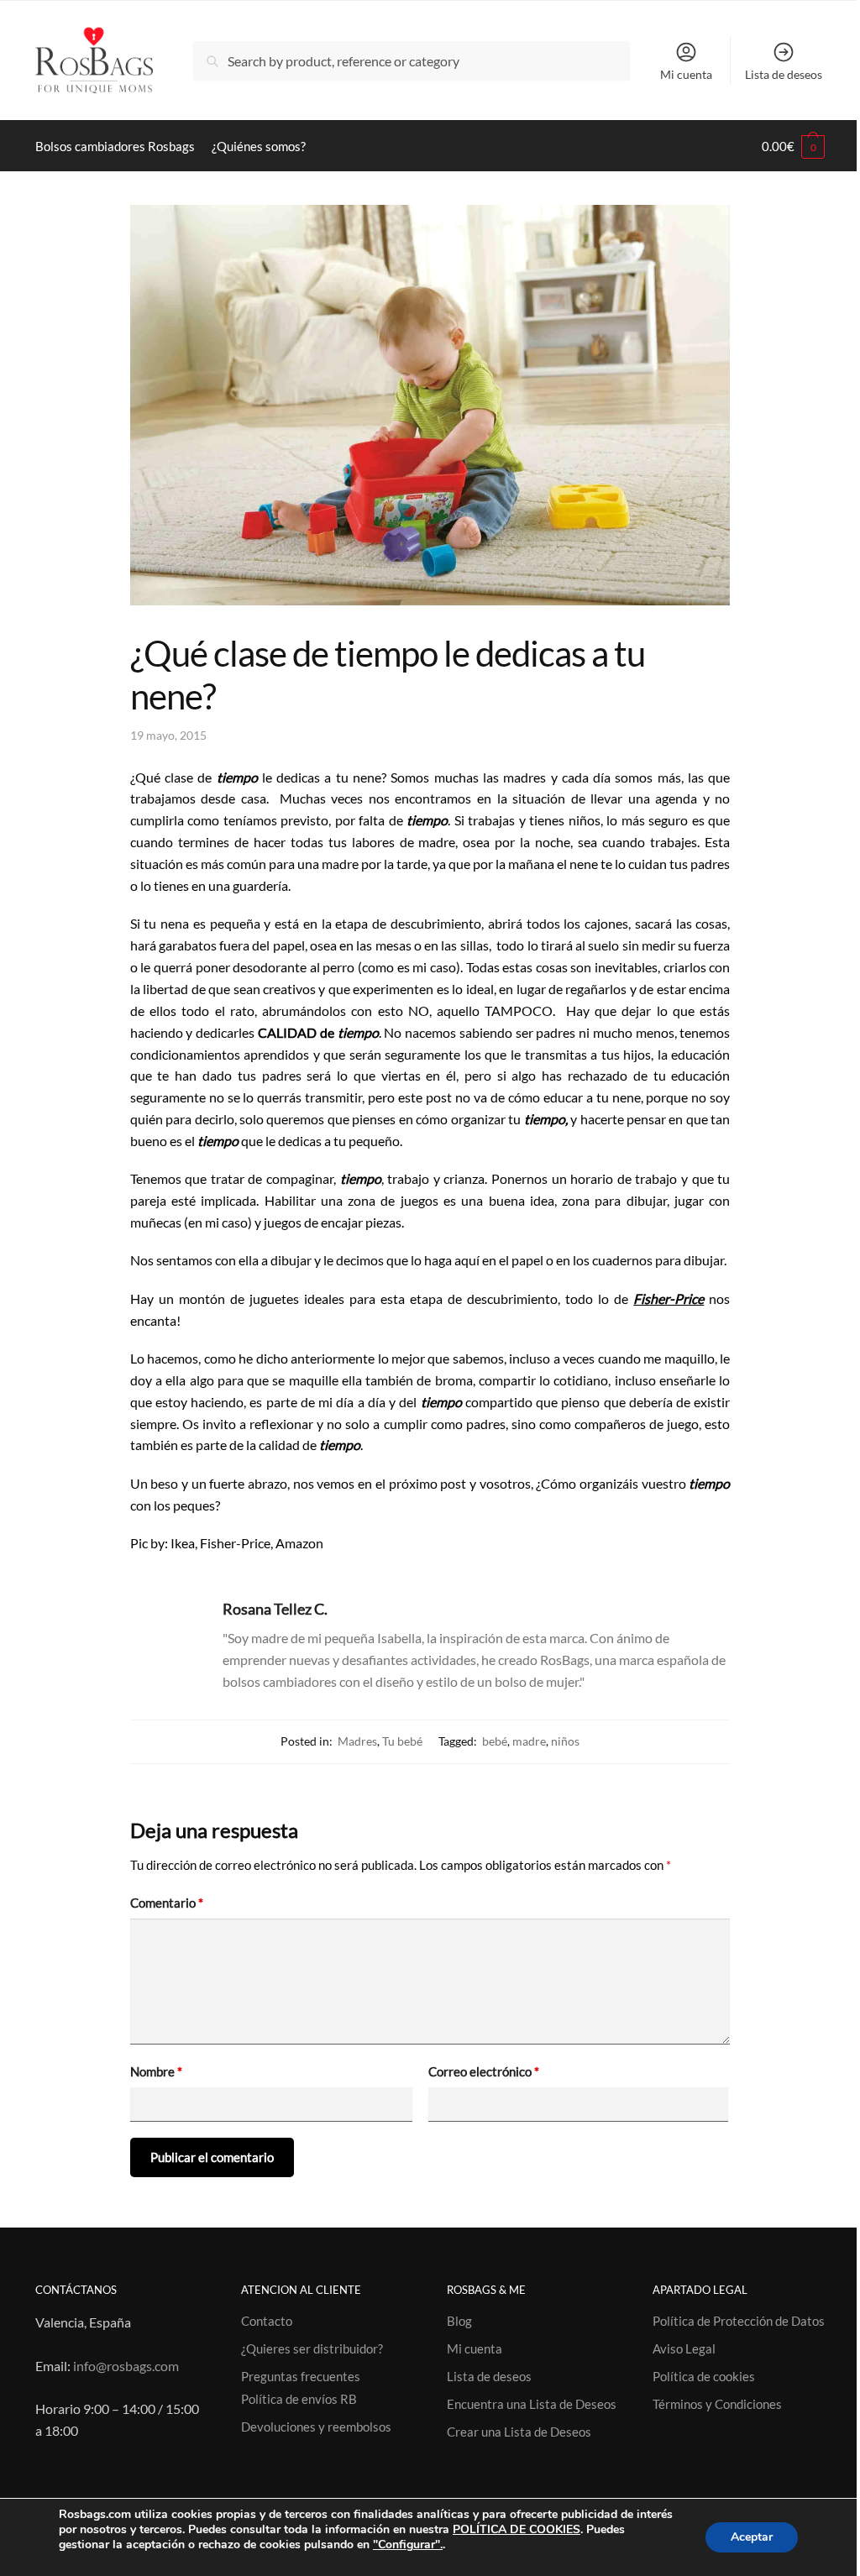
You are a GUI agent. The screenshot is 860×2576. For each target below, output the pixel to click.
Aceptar (752, 2537)
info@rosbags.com (126, 2366)
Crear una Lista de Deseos (519, 2432)
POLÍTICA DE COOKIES (517, 2529)
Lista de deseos (784, 74)
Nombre (156, 2071)
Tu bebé (402, 1741)
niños (565, 1741)
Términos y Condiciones (717, 2404)
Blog (459, 2321)
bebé (495, 1741)
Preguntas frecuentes (301, 2376)
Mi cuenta (686, 74)
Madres (357, 1741)
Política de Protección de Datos (739, 2321)
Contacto (267, 2321)
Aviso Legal (684, 2348)
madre (529, 1741)
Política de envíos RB (299, 2399)
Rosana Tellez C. (275, 1609)
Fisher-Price (669, 1298)
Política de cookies (704, 2376)
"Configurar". (408, 2545)
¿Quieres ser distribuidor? (312, 2348)
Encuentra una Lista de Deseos (532, 2404)
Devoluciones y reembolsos (316, 2427)
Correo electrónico (484, 2071)
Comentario (167, 1903)
